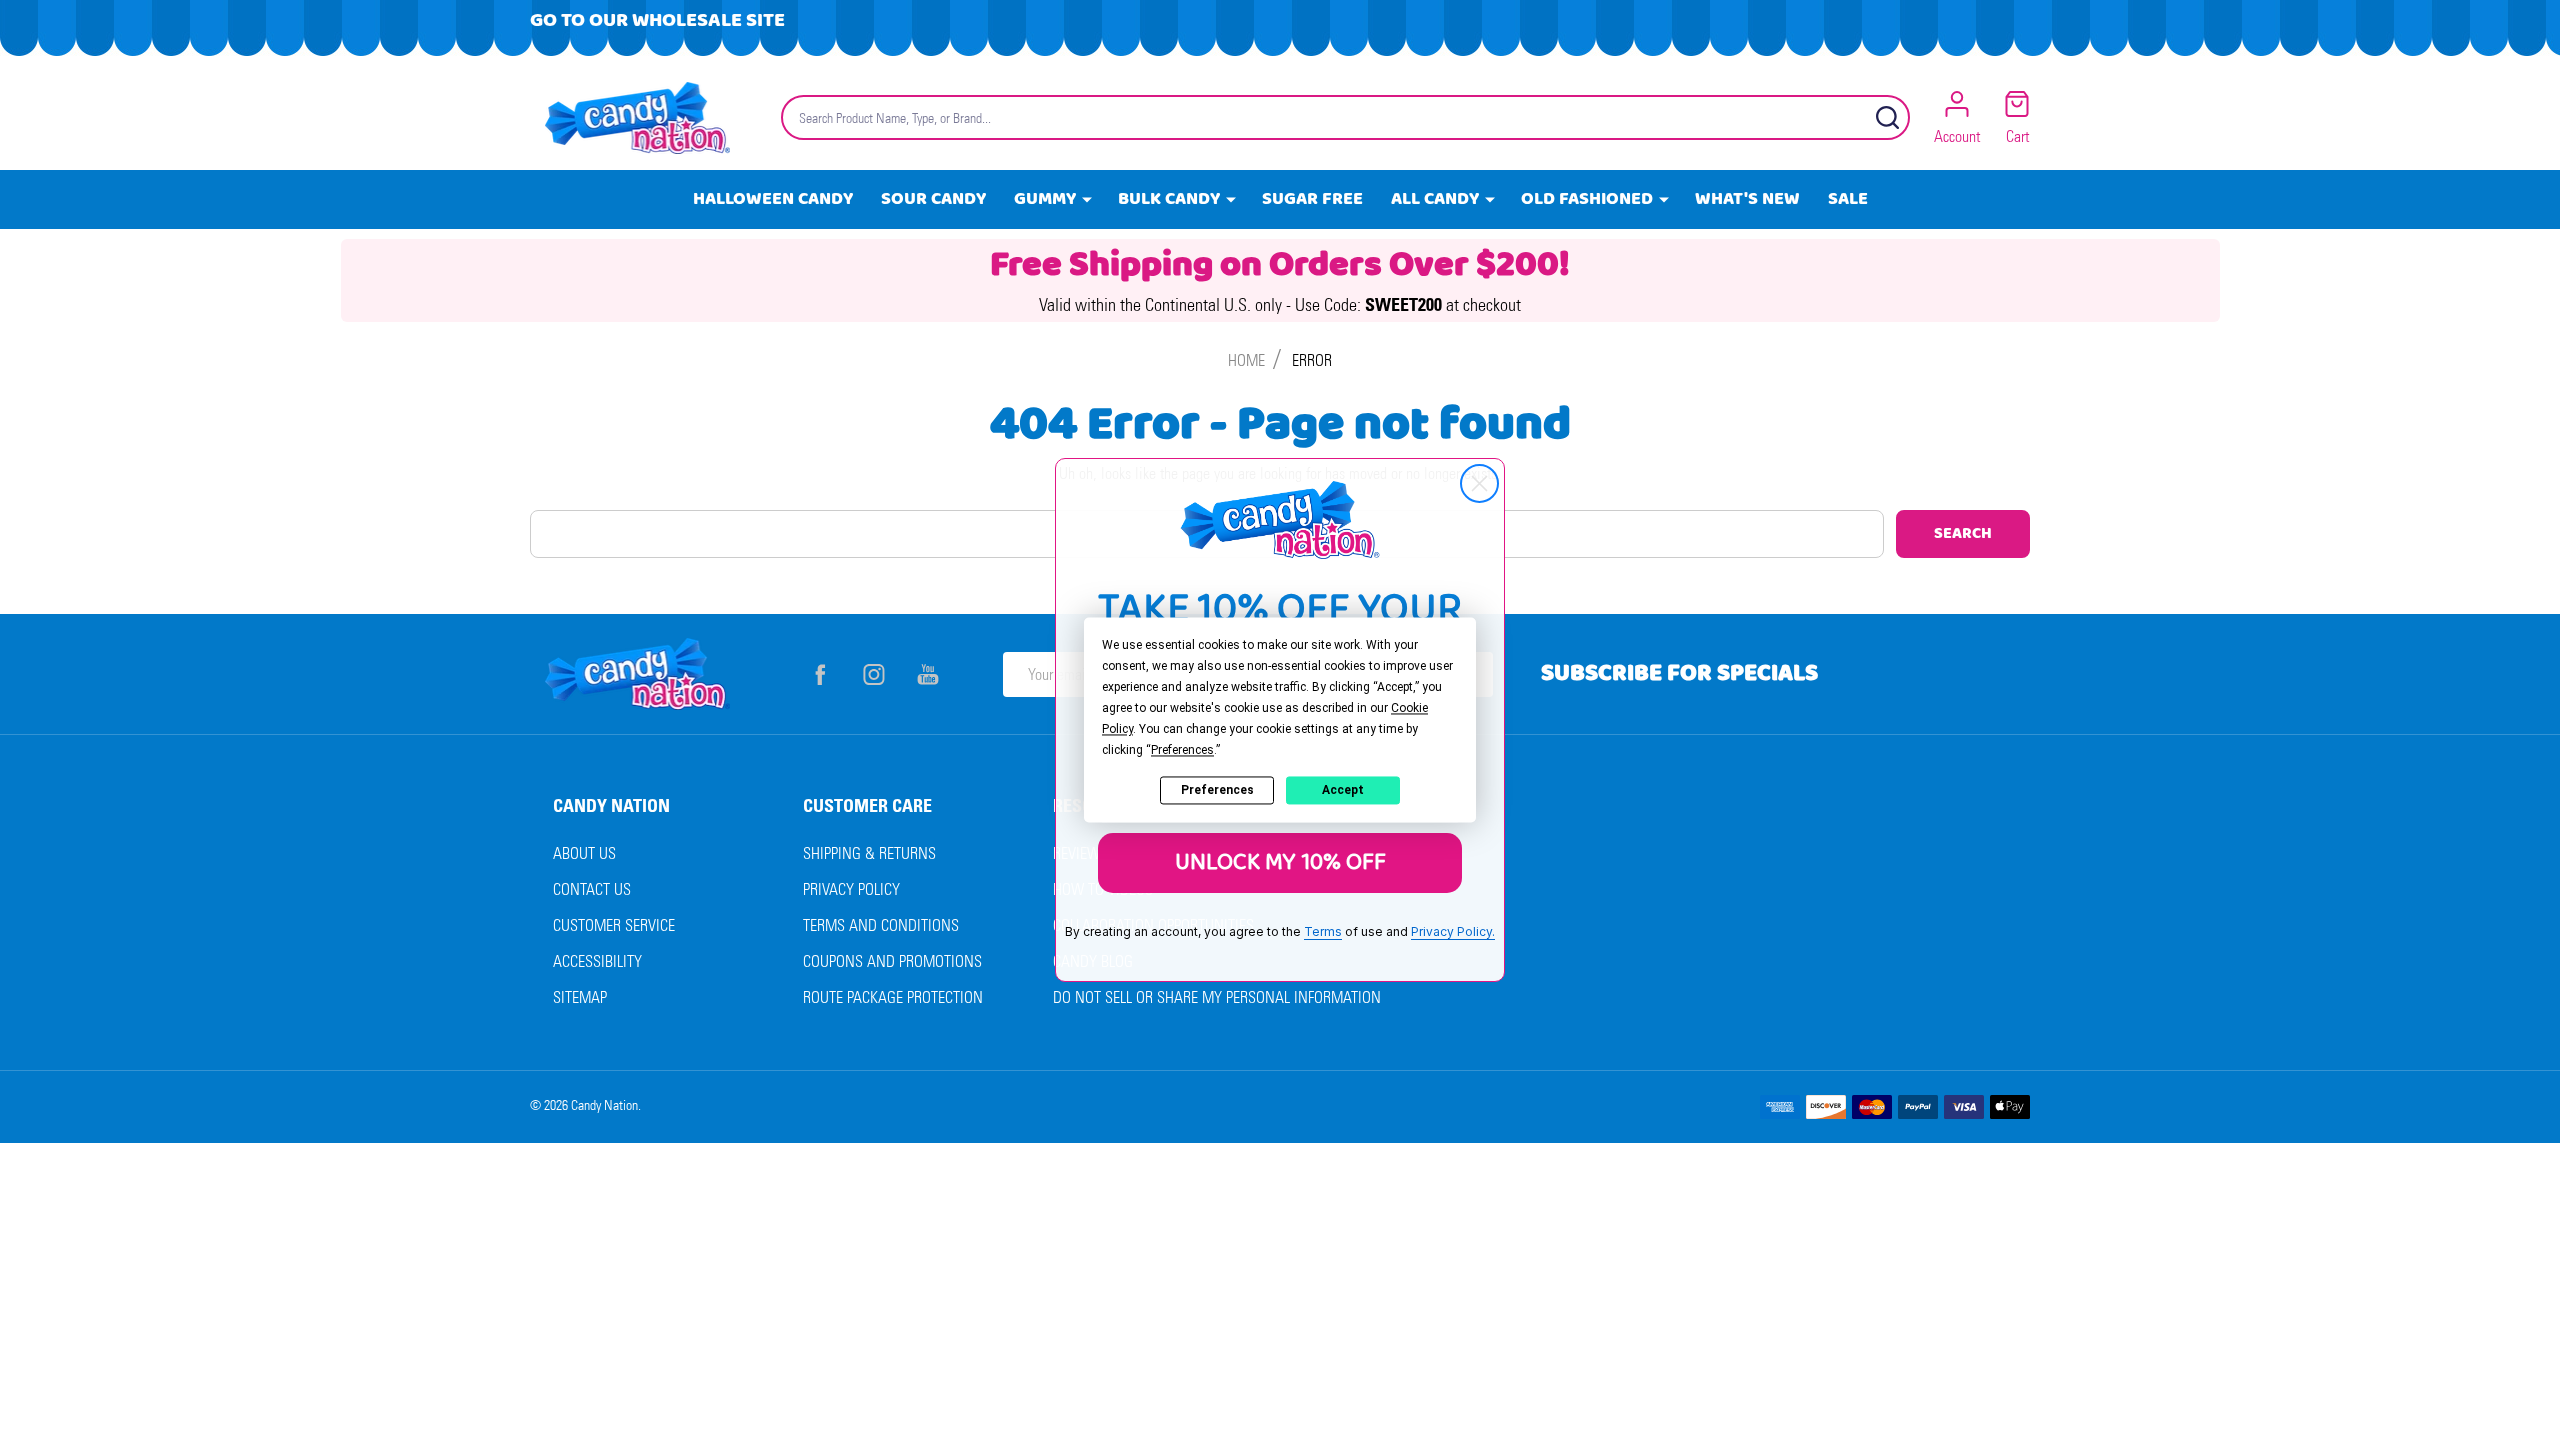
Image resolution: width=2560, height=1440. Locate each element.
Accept (1343, 790)
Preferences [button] (1182, 750)
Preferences (1217, 790)
